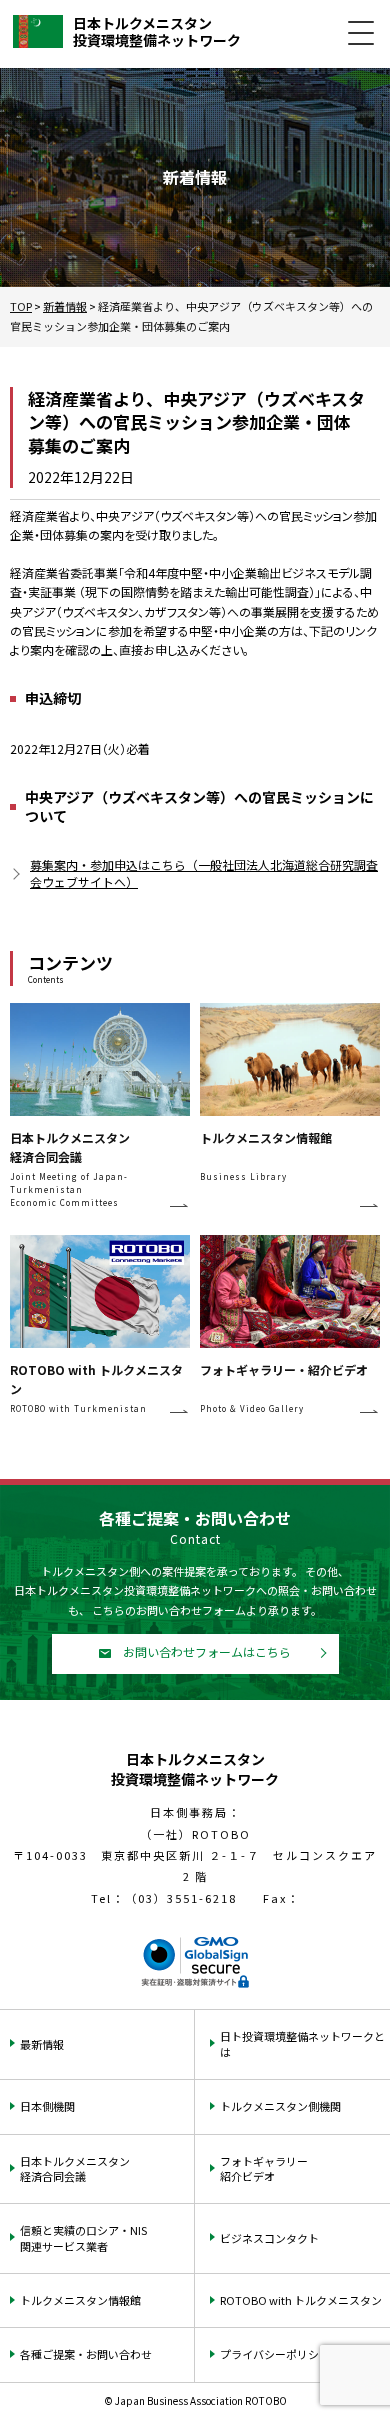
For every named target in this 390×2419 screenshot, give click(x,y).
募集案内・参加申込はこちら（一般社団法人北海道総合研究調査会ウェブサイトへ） (204, 873)
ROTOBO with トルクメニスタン (301, 2300)
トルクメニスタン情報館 (80, 2300)
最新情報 (42, 2044)
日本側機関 (47, 2106)
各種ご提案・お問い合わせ (86, 2354)
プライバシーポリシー (275, 2354)
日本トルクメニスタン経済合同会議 (75, 2168)
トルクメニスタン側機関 (280, 2106)
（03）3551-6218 (181, 1898)
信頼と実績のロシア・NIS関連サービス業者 (83, 2237)
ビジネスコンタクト (269, 2238)
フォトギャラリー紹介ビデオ (264, 2168)
